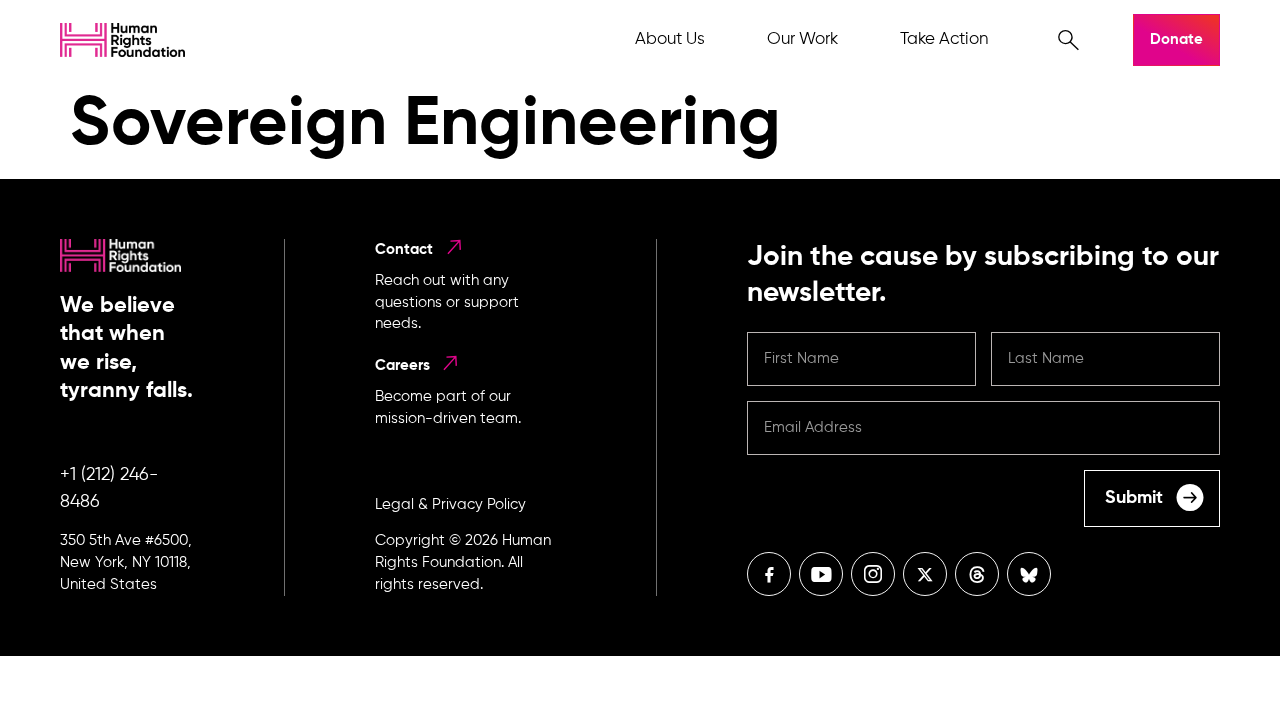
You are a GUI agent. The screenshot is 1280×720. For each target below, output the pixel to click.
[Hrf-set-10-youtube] (821, 574)
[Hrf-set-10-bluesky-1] (1029, 574)
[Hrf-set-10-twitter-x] (925, 574)
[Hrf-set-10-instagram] (873, 574)
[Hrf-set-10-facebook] (769, 574)
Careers (402, 365)
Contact (404, 249)
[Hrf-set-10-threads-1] (977, 574)
